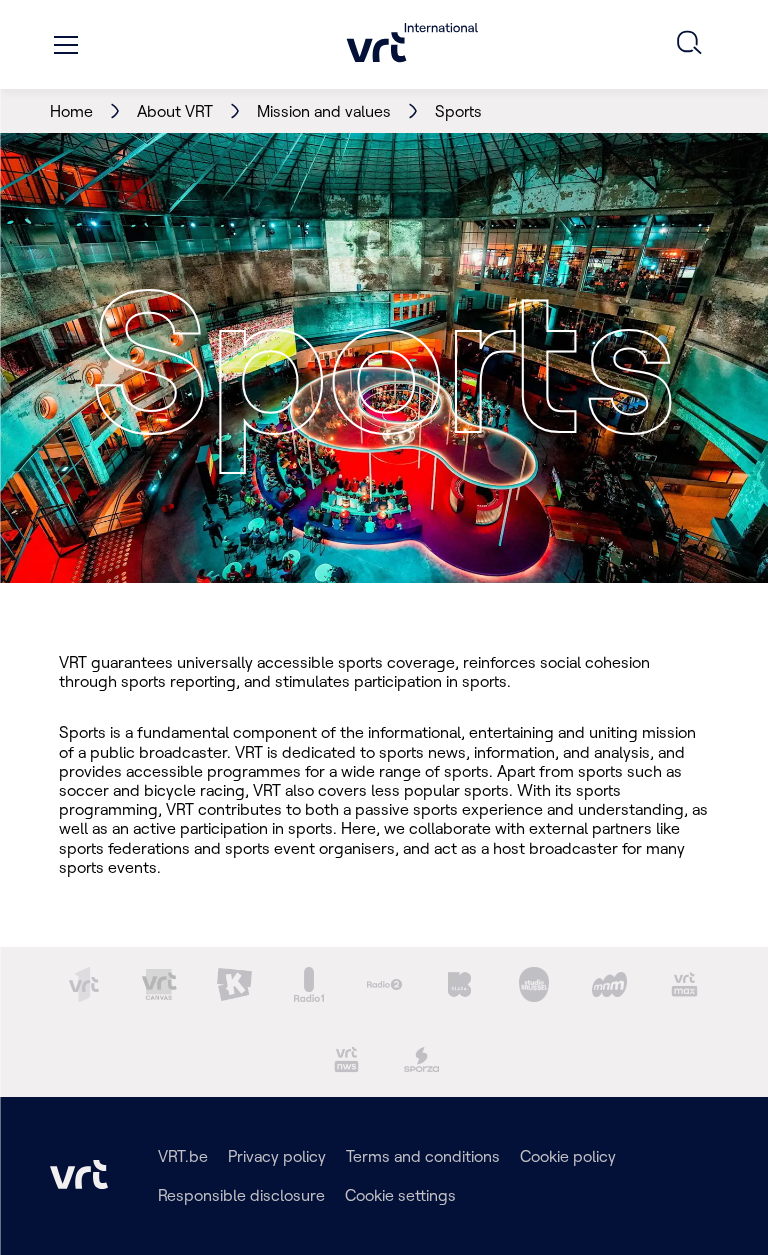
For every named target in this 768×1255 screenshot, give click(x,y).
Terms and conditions (423, 1156)
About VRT (175, 111)
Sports (458, 111)
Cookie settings (400, 1195)
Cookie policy (568, 1156)
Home (71, 111)
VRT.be (183, 1156)
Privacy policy (277, 1156)
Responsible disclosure (241, 1195)
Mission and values (324, 111)
